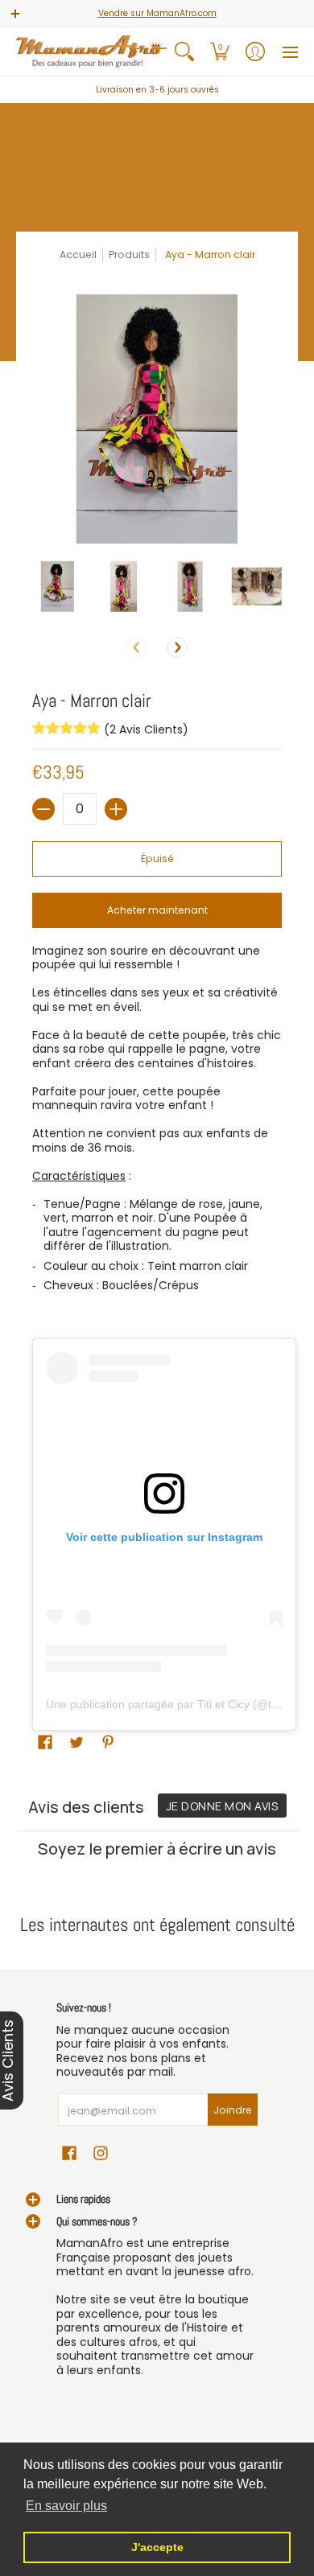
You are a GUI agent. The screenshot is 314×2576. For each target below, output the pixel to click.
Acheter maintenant (157, 910)
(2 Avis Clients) (145, 729)
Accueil (78, 255)
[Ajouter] (116, 809)
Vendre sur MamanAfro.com (157, 13)
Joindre (233, 2110)
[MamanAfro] (91, 51)
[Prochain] (177, 647)
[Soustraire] (43, 809)
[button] (220, 51)
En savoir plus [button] (66, 2506)
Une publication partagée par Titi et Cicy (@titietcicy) (179, 1704)
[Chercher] (184, 51)
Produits (129, 255)
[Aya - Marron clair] (58, 587)
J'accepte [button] (157, 2547)
